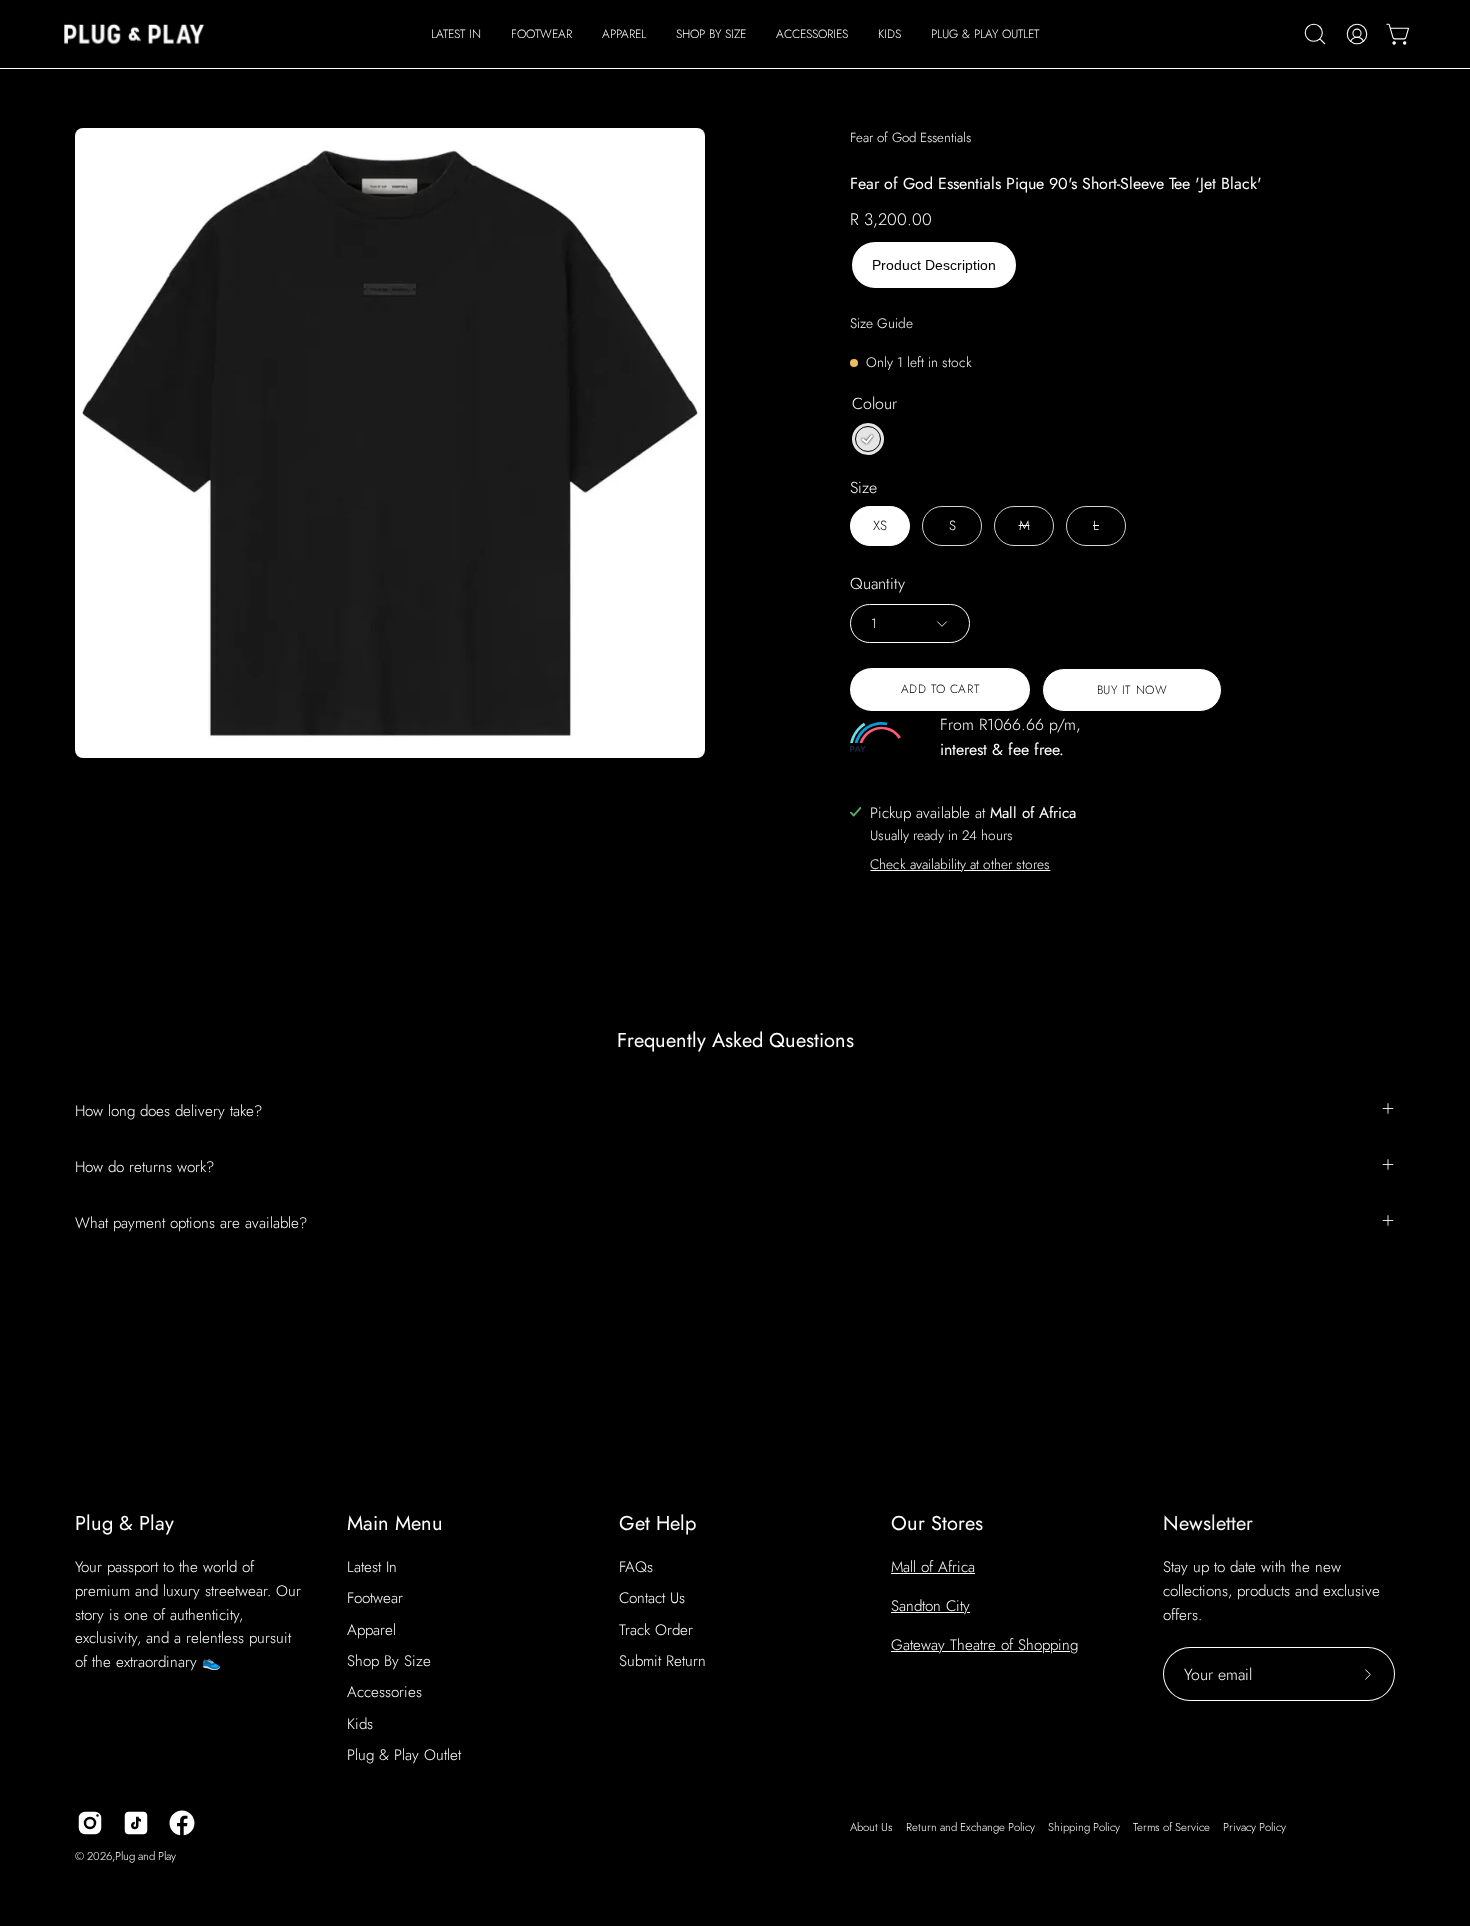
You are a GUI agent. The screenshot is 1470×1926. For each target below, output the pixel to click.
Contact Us (652, 1598)
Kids (360, 1724)
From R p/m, (1010, 737)
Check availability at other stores (960, 864)
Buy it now (1132, 690)
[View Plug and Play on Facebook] (182, 1823)
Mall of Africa (933, 1567)
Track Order (656, 1630)
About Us (871, 1827)
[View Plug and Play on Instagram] (90, 1823)
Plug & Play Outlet (404, 1755)
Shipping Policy (1084, 1827)
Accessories (384, 1692)
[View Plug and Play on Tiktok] (136, 1823)
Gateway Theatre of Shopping (984, 1645)
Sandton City (930, 1606)
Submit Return (662, 1661)
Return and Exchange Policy (970, 1827)
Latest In (372, 1567)
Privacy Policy (1254, 1827)
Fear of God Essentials (910, 137)
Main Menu (395, 1523)
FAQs (636, 1567)
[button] (541, 34)
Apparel (371, 1630)
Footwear (375, 1598)
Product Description (934, 265)
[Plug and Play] (135, 34)
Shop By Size (389, 1661)
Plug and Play (145, 1856)
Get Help (657, 1523)
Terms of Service (1171, 1827)
